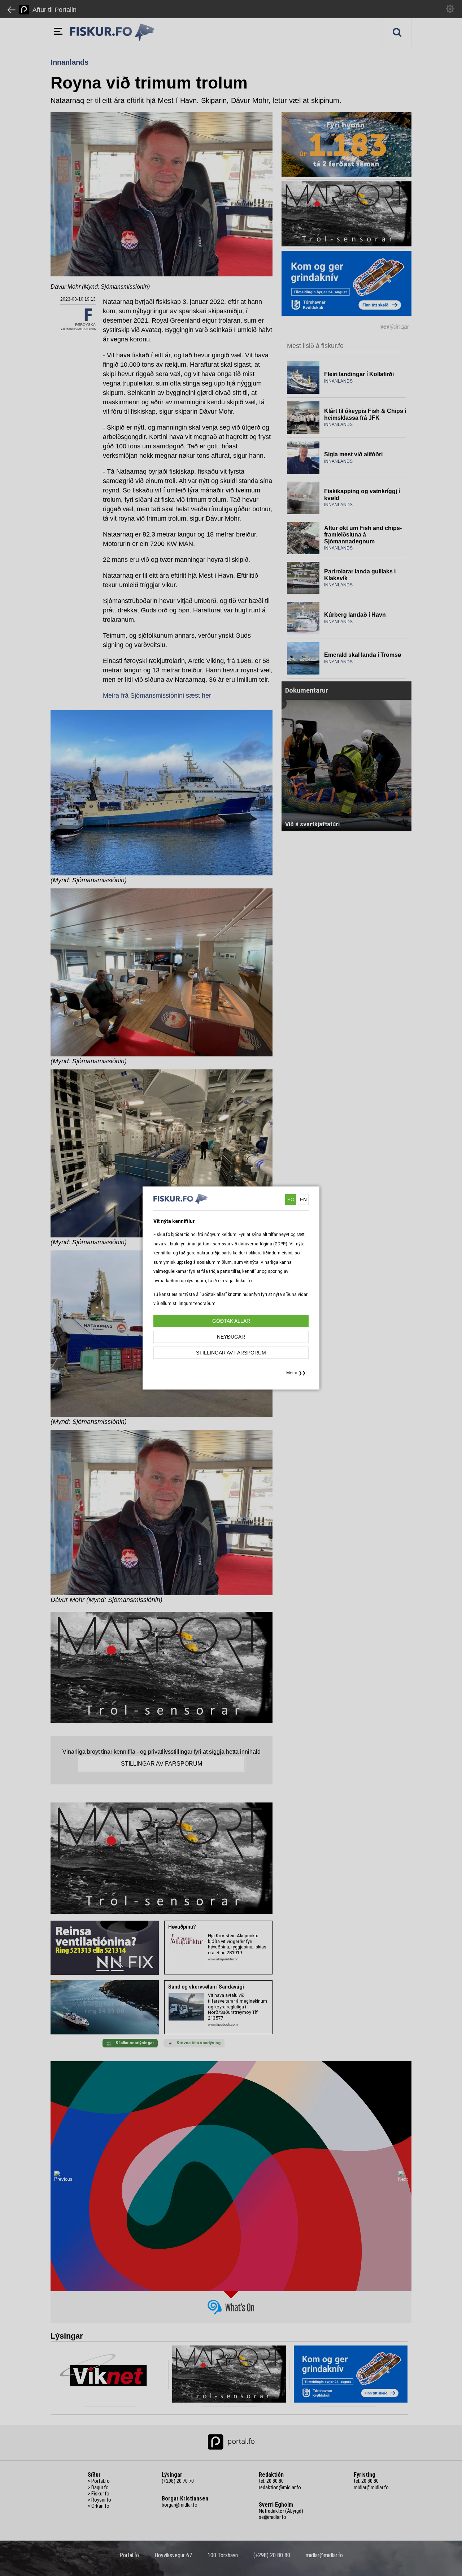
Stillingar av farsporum (231, 1353)
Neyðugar (231, 1337)
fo (291, 1199)
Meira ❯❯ (296, 1373)
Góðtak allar (231, 1321)
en (303, 1199)
